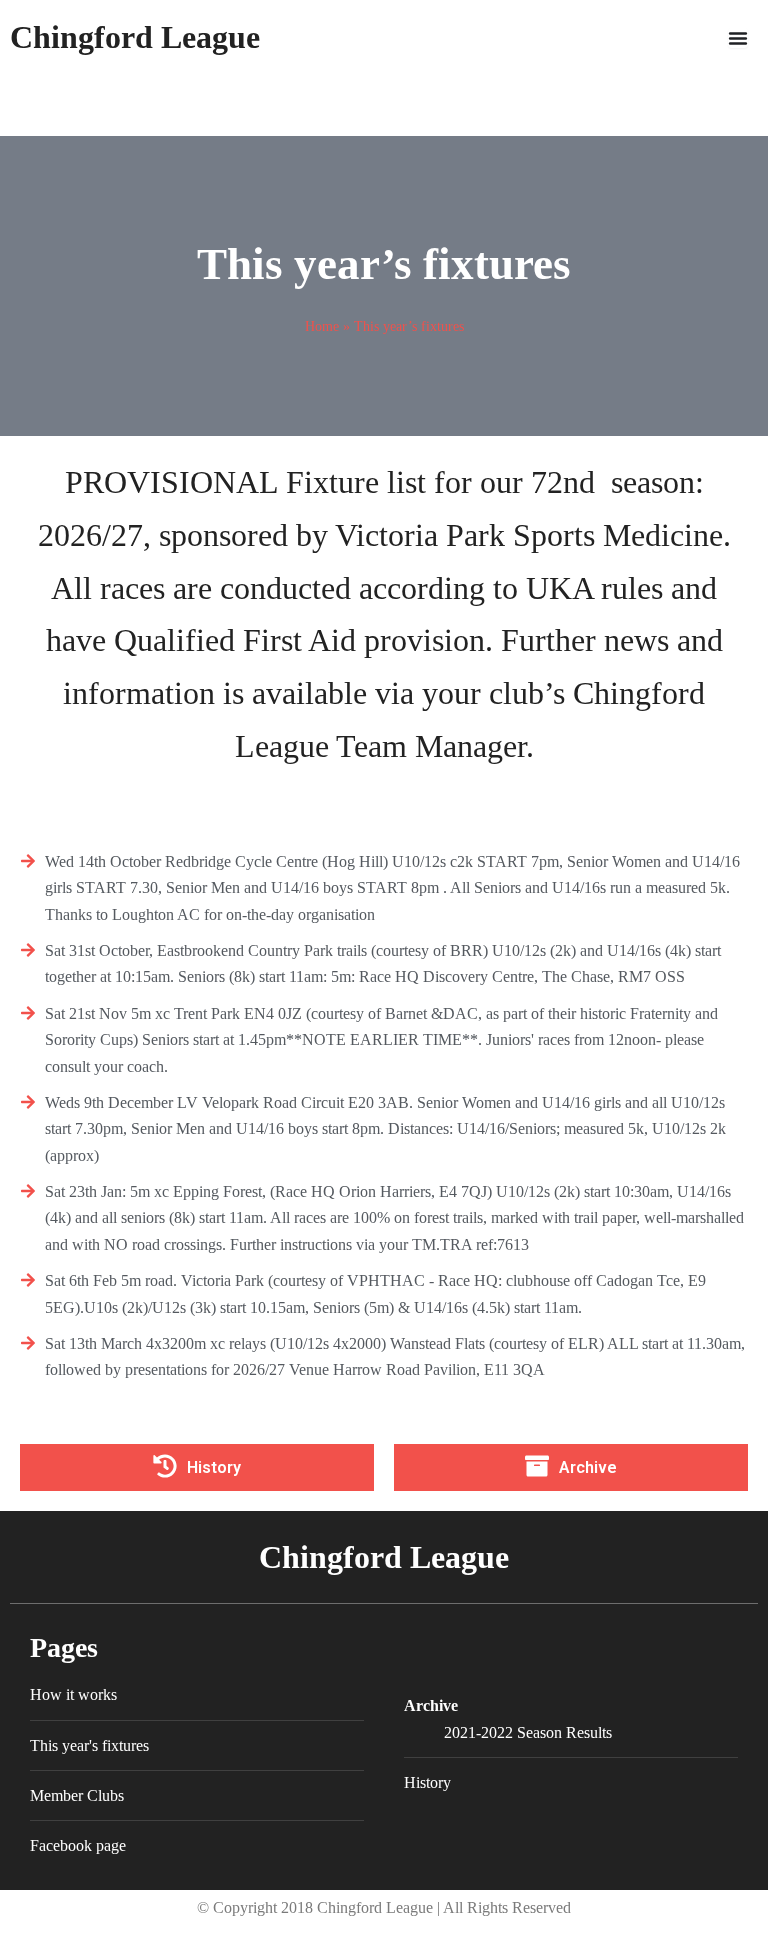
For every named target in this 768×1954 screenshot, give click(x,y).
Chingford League (135, 37)
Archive (431, 1705)
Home (322, 326)
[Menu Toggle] (738, 38)
